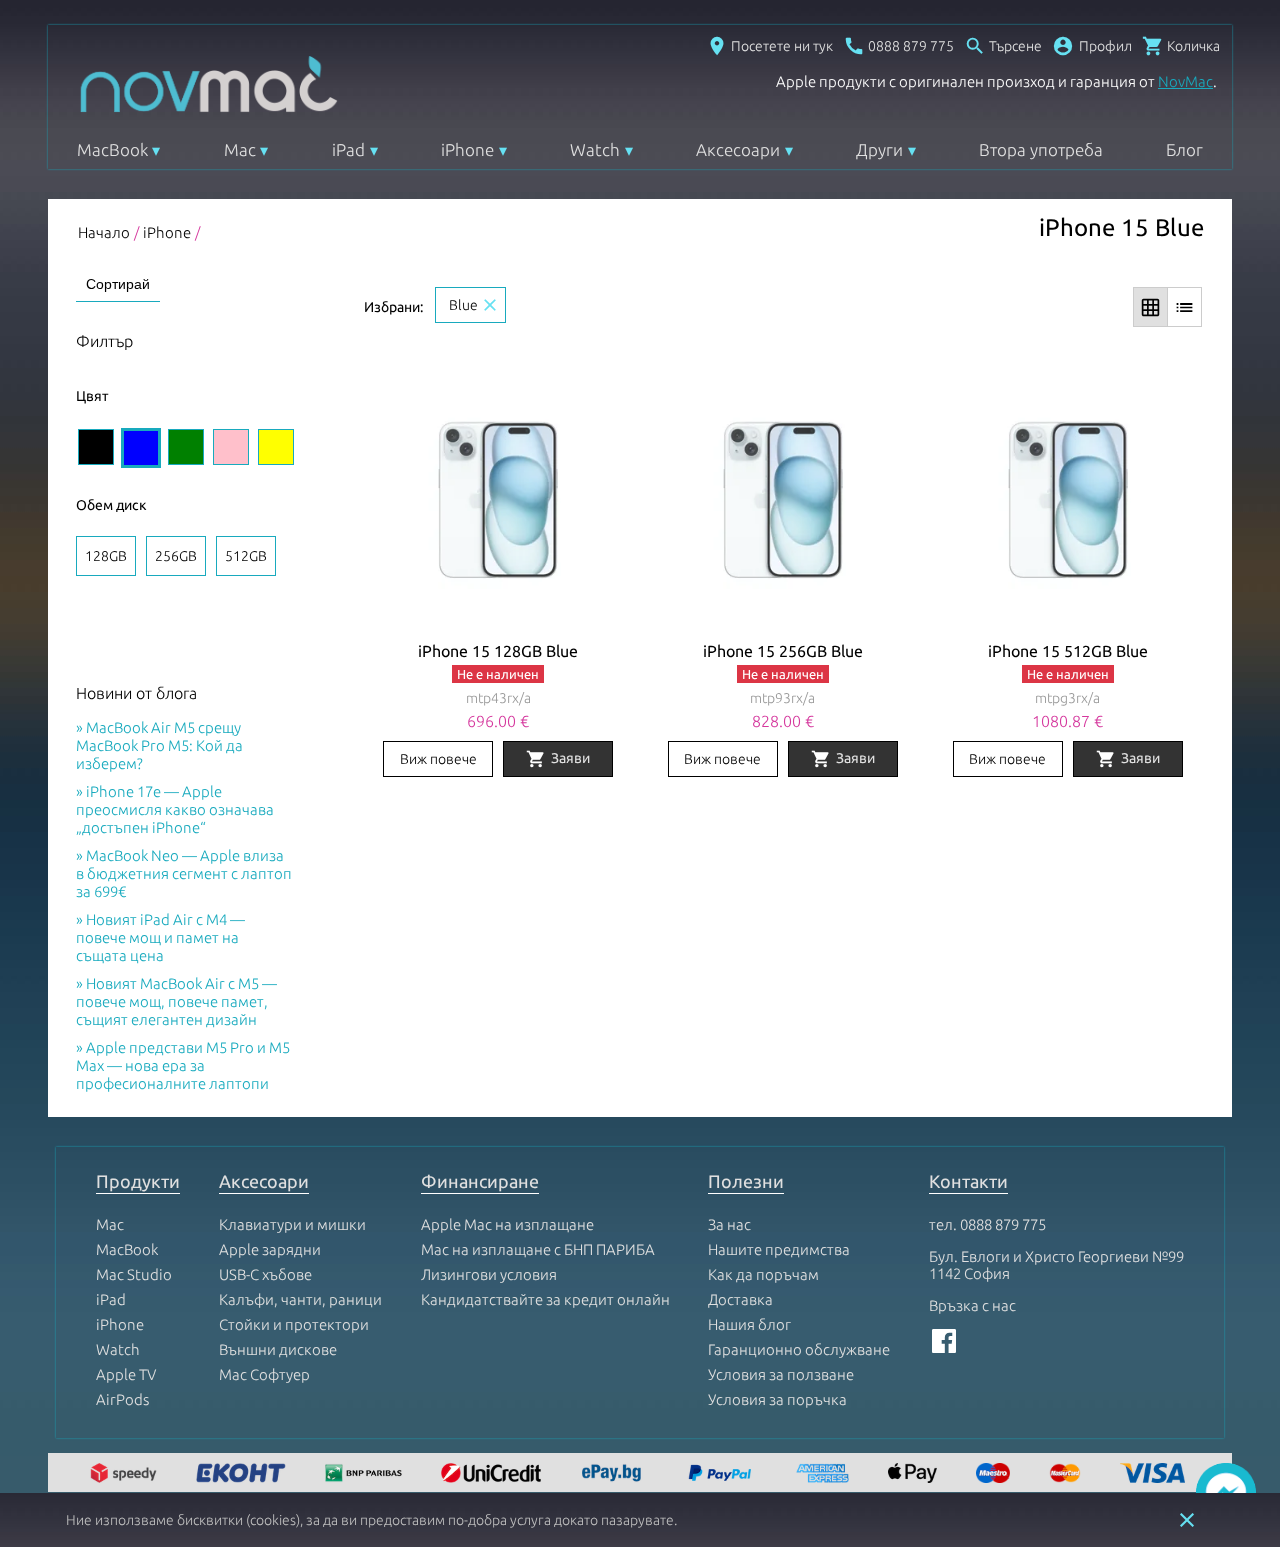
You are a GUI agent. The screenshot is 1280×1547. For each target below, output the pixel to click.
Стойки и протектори (294, 1324)
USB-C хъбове (265, 1274)
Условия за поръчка (777, 1399)
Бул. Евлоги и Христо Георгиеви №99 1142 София (1056, 1265)
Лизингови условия (489, 1274)
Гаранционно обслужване (799, 1349)
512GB (246, 556)
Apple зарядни (270, 1249)
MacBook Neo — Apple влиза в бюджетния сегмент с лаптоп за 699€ (184, 873)
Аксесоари (738, 149)
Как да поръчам (763, 1274)
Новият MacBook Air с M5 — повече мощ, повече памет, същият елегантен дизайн (176, 1001)
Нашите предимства (779, 1249)
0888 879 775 (1003, 1224)
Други (879, 149)
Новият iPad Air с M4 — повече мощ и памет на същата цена (160, 937)
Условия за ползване (781, 1374)
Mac (240, 149)
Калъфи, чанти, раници (300, 1299)
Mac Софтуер (264, 1374)
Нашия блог (749, 1324)
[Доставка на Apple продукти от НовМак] (126, 1474)
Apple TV (126, 1374)
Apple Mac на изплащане (507, 1224)
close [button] (1187, 1520)
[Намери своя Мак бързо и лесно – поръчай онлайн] (614, 1474)
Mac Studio (134, 1274)
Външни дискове (278, 1349)
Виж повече (438, 759)
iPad (348, 149)
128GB (106, 556)
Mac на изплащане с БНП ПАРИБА (538, 1249)
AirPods (122, 1399)
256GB (176, 556)
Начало (104, 232)
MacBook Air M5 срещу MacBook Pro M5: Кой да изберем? (159, 745)
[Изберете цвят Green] (186, 447)
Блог (1184, 149)
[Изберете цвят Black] (96, 447)
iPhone (467, 149)
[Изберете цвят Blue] (141, 448)
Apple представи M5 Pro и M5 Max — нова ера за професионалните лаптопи (183, 1065)
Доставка (740, 1299)
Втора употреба (1041, 149)
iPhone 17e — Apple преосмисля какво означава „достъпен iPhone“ (175, 809)
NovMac (1185, 81)
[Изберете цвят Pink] (231, 447)
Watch (595, 149)
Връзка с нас (972, 1305)
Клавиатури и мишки (292, 1224)
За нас (729, 1224)
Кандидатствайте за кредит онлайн (545, 1299)
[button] (1092, 46)
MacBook (112, 149)
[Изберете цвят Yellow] (276, 447)
